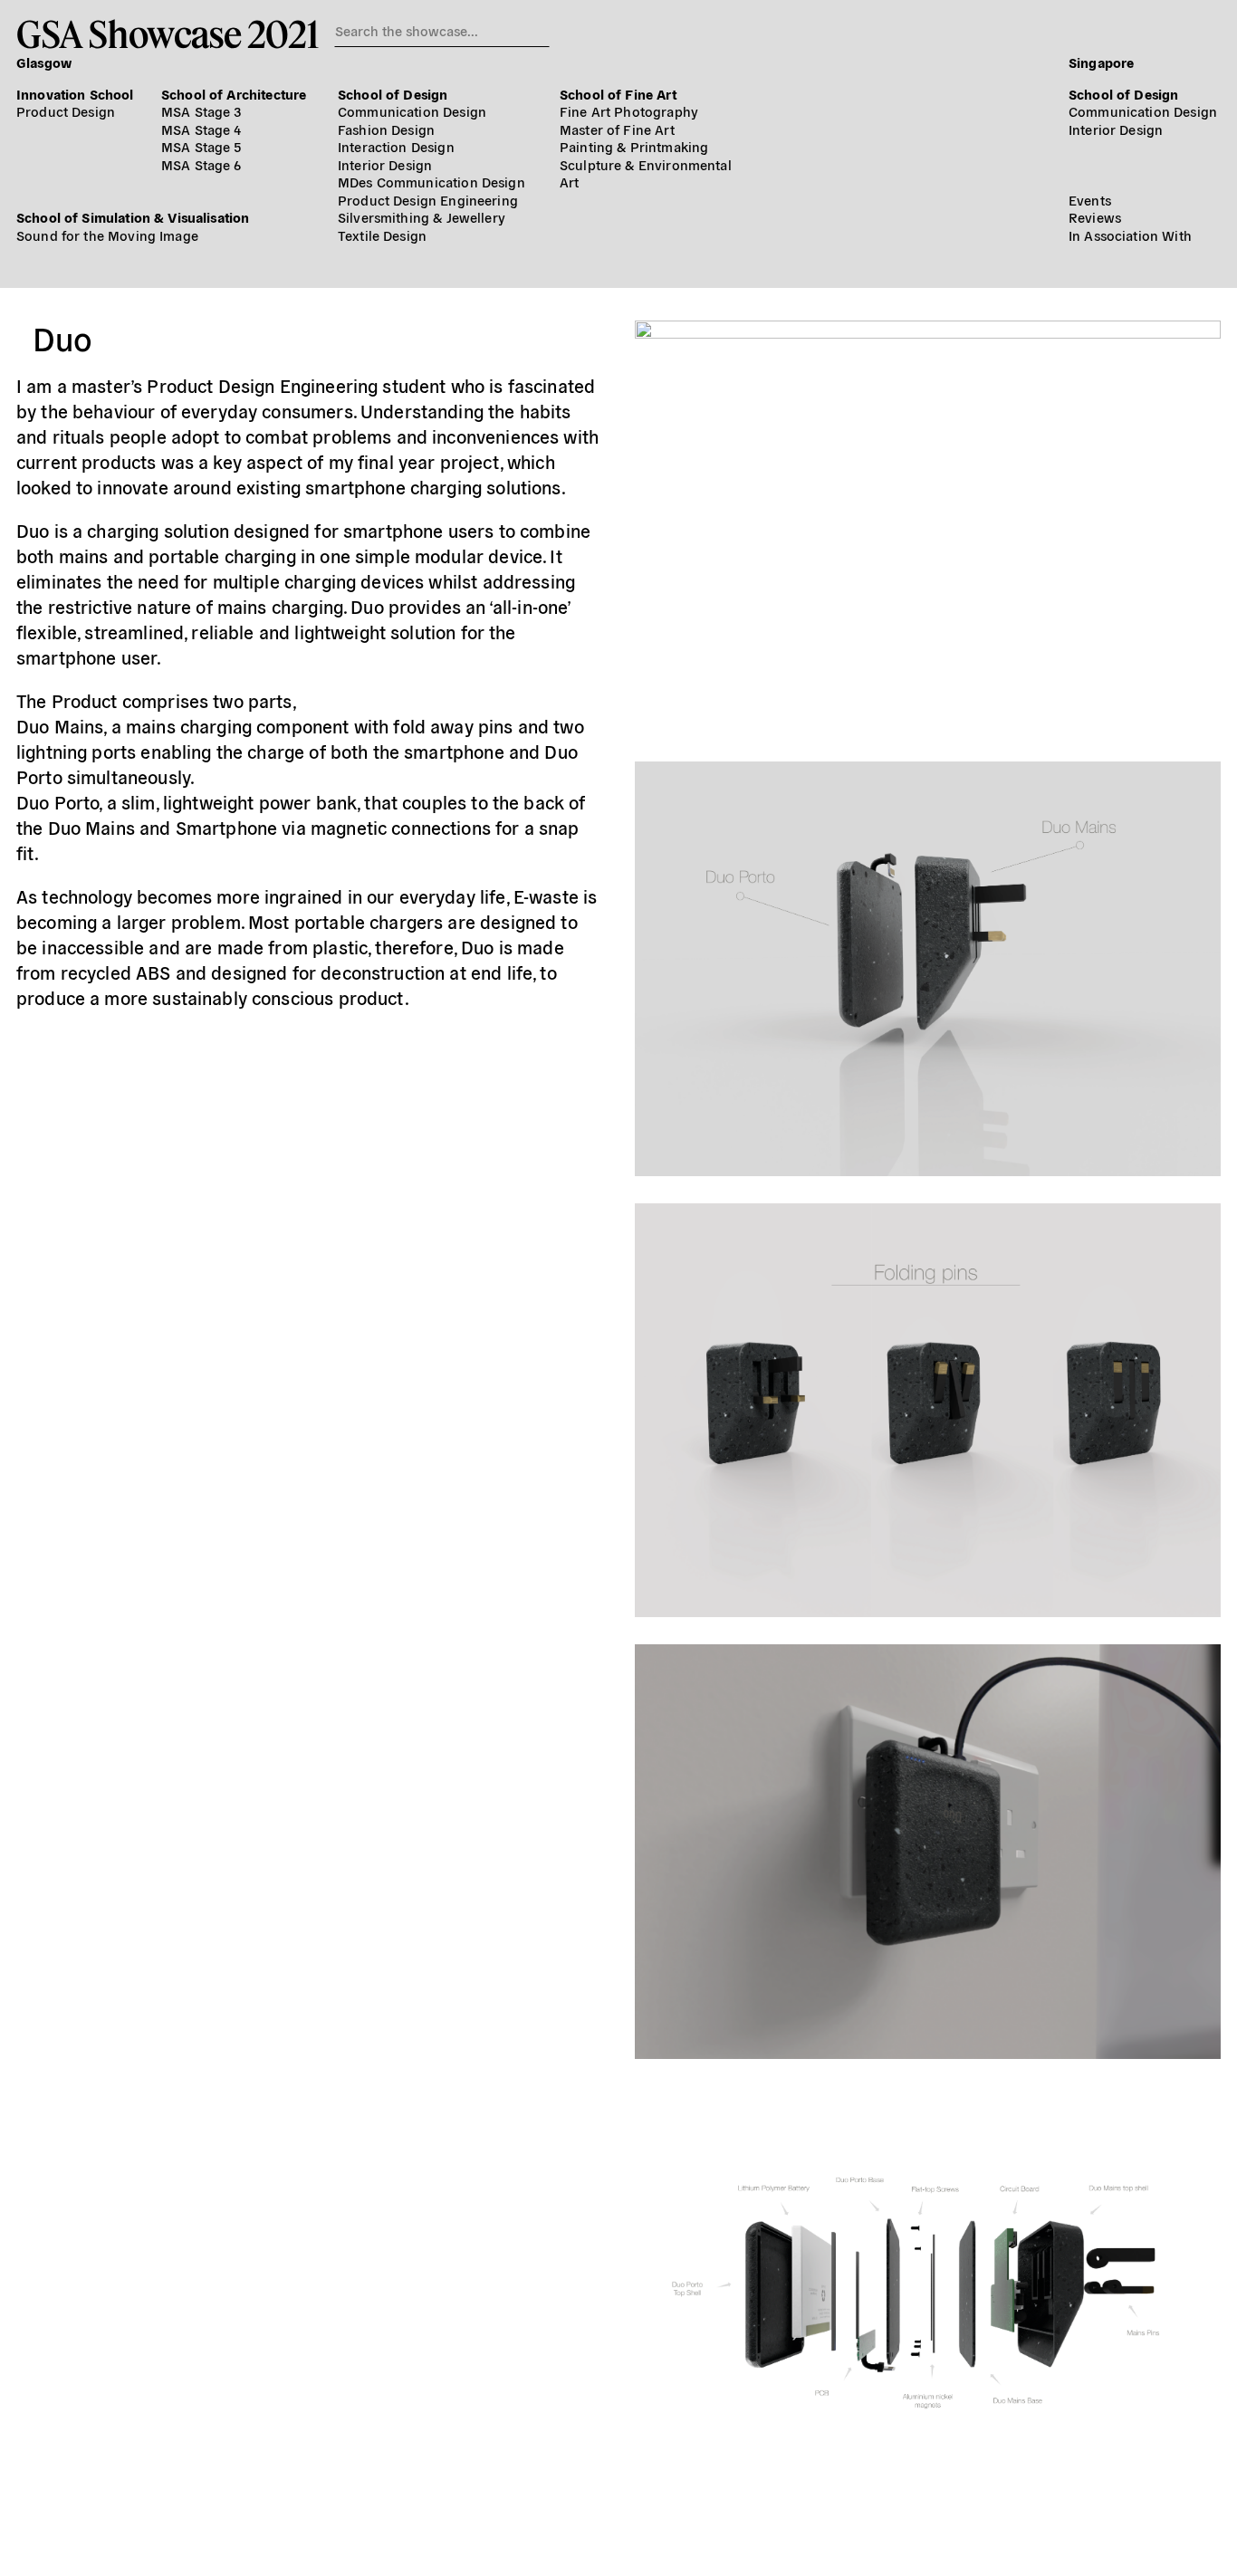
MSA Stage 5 (201, 146)
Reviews (1095, 217)
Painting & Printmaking (634, 146)
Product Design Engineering (428, 200)
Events (1090, 200)
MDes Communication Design (432, 182)
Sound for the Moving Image (107, 235)
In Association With (1130, 235)
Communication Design (412, 111)
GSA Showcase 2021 (167, 34)
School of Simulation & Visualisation (133, 217)
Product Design (66, 111)
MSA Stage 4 (201, 129)
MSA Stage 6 (201, 164)
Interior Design (385, 164)
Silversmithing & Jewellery (422, 217)
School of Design (393, 94)
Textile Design (382, 235)
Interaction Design (396, 146)
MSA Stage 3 (201, 111)
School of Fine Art (618, 94)
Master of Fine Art (617, 129)
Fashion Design (386, 129)
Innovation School (75, 94)
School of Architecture (234, 94)
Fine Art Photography (629, 111)
